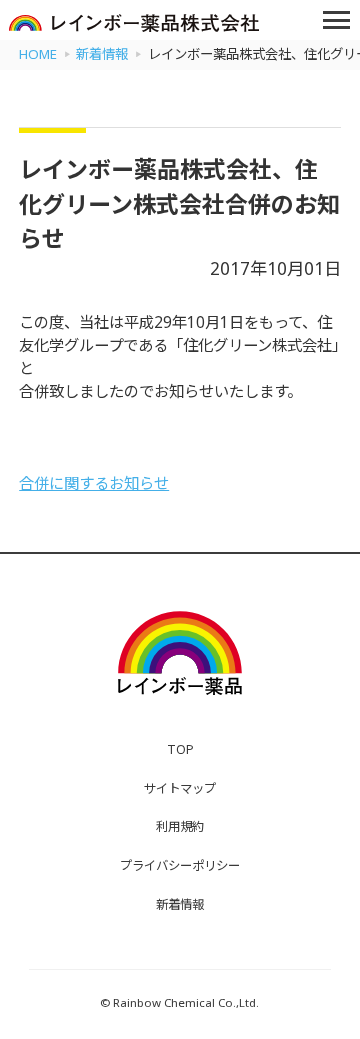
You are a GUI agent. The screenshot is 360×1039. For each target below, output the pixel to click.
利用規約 (180, 826)
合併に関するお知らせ (94, 483)
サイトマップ (180, 788)
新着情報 (180, 904)
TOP (180, 749)
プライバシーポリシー (180, 865)
